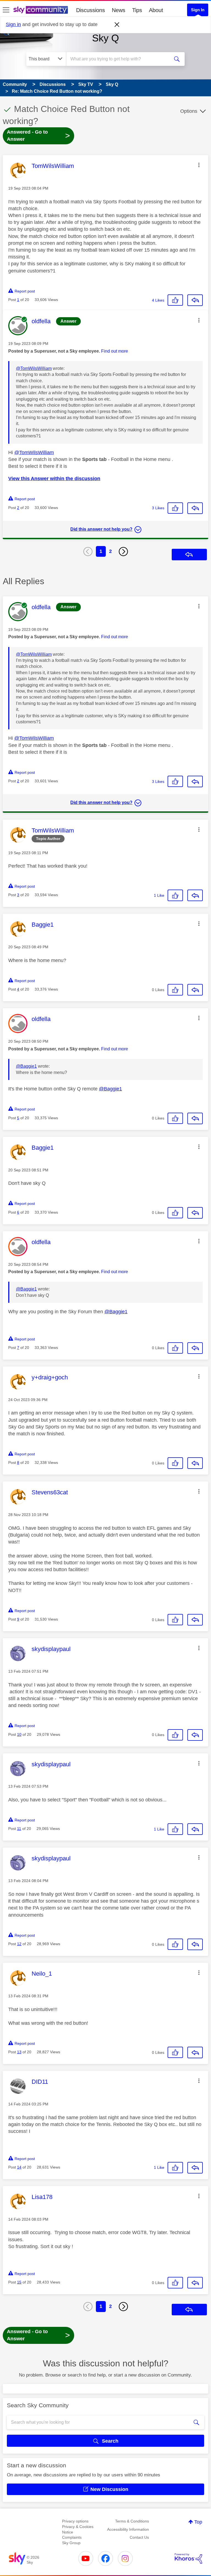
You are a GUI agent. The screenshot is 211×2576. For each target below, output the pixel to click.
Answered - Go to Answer (38, 136)
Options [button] (189, 111)
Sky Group (71, 2543)
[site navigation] (6, 10)
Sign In (198, 10)
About (156, 10)
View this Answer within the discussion (54, 479)
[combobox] (120, 59)
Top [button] (198, 2522)
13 (19, 2052)
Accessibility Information (128, 2529)
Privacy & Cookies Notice (78, 2529)
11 (19, 1829)
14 (19, 2167)
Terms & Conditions (132, 2521)
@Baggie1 (26, 1066)
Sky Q (105, 38)
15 (19, 2282)
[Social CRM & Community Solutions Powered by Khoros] (188, 2558)
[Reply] (195, 300)
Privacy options (75, 2521)
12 (19, 1944)
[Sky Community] (41, 10)
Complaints (72, 2537)
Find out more (115, 351)
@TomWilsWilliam (34, 368)
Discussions (91, 10)
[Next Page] (123, 552)
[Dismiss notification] (117, 25)
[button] (199, 165)
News (119, 10)
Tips (137, 10)
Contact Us (139, 2537)
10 (19, 1734)
